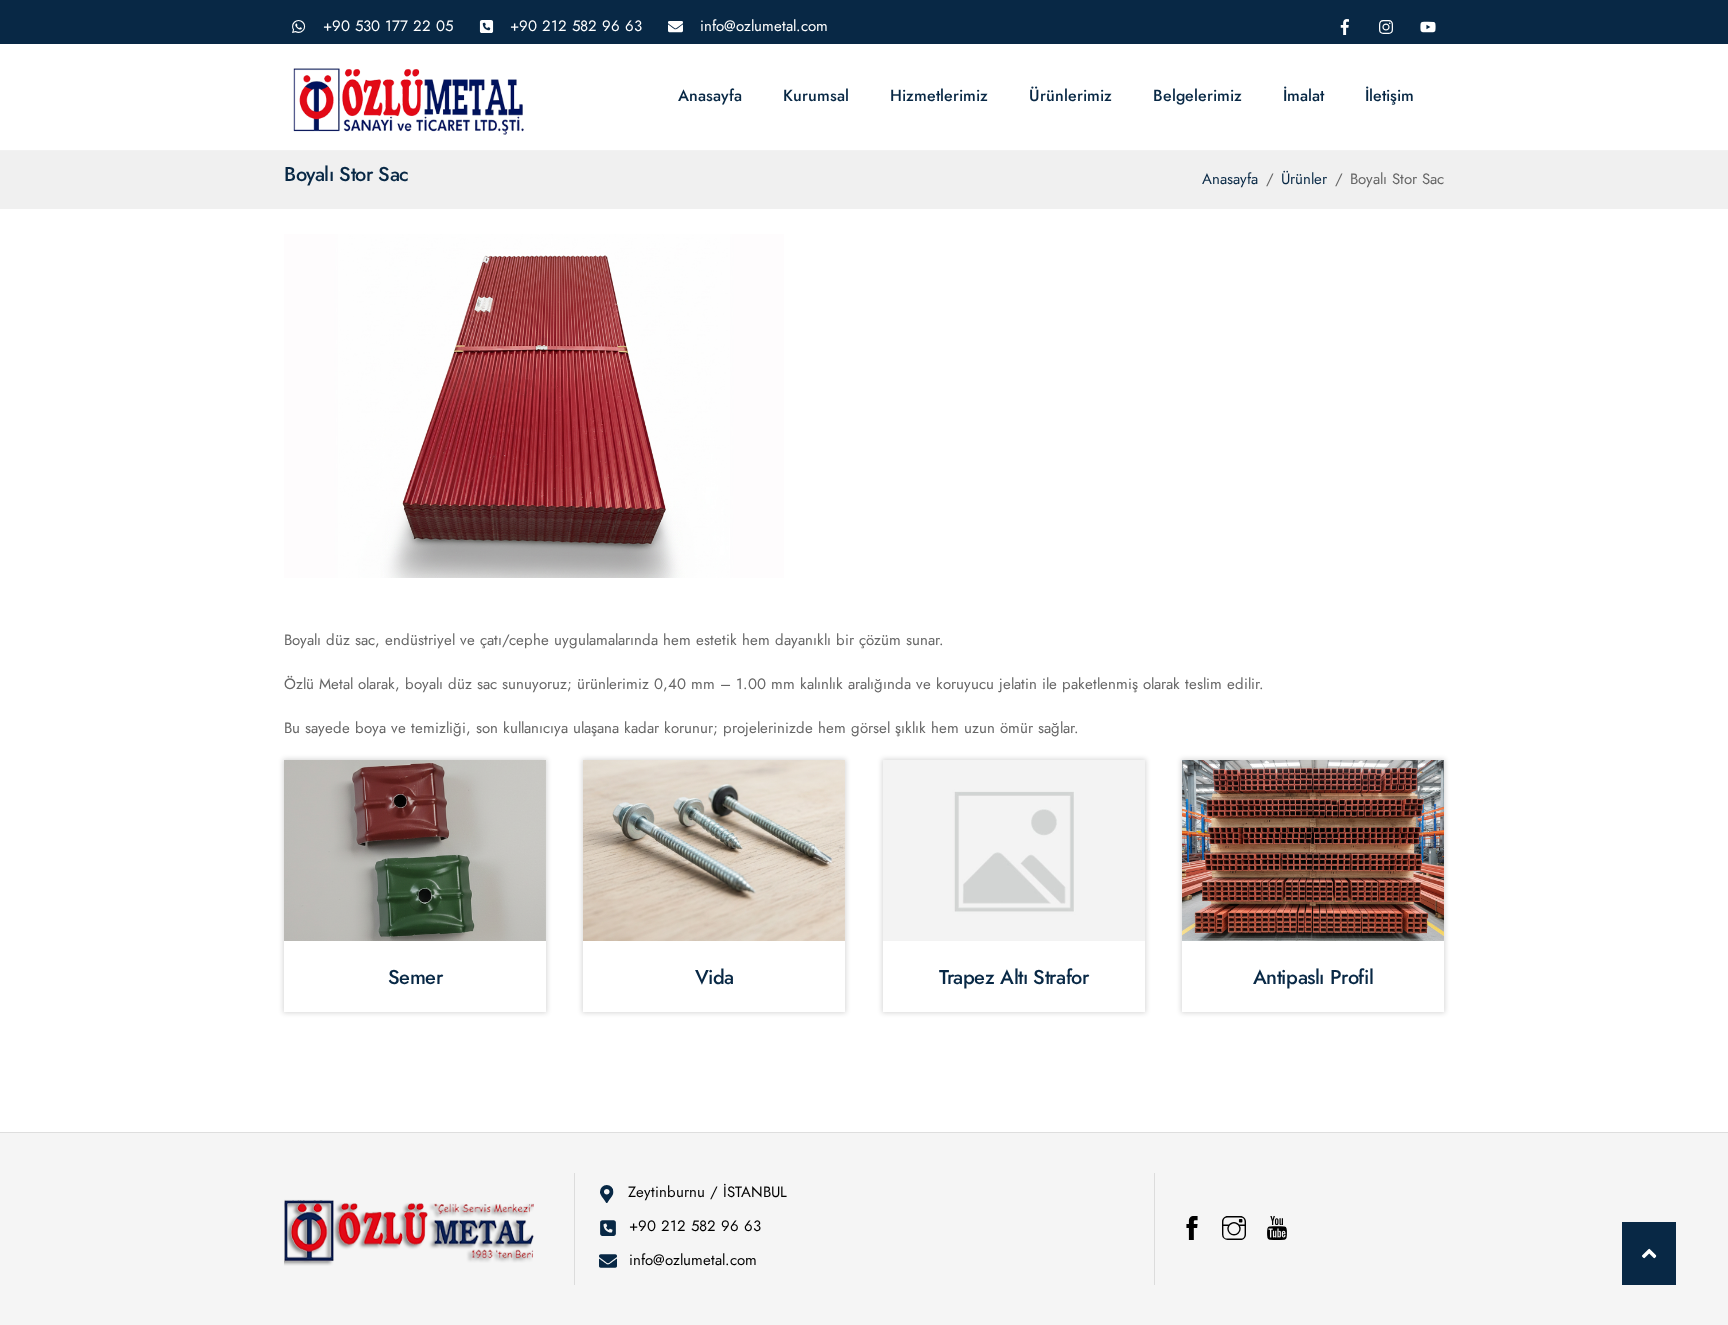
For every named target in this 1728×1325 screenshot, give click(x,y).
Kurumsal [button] (816, 95)
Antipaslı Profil (1313, 977)
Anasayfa (710, 95)
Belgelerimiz (1197, 95)
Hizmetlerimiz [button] (939, 95)
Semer (415, 977)
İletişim (1389, 95)
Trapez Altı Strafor (1013, 977)
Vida (714, 977)
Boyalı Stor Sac (346, 174)
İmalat (1303, 95)
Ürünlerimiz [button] (1070, 95)
